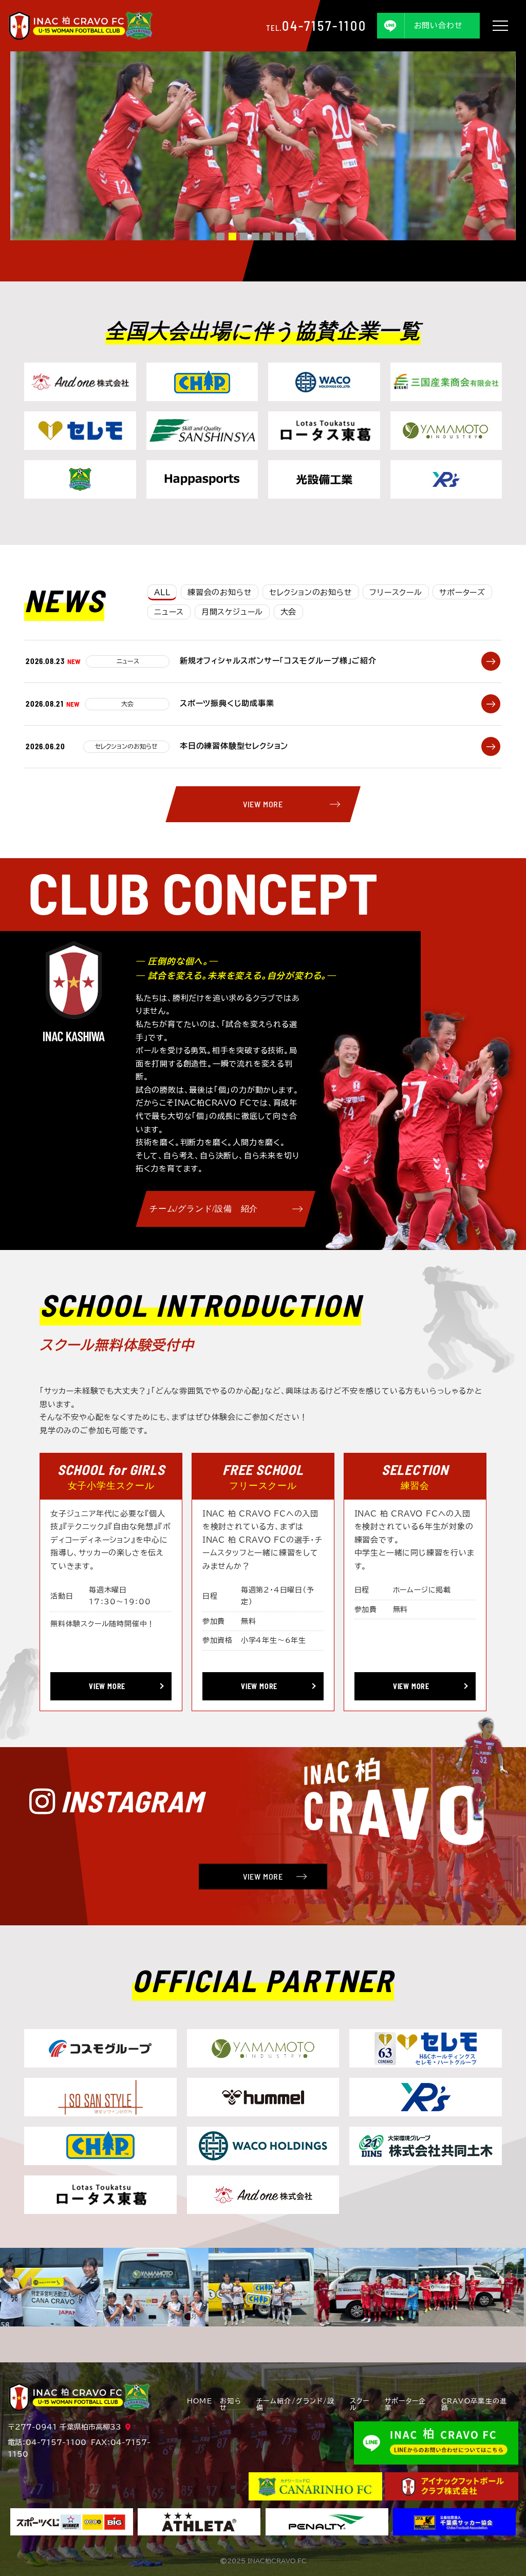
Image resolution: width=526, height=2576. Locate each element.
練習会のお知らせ (220, 592)
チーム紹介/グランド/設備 (295, 2405)
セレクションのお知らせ (311, 592)
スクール (360, 2405)
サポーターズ (462, 592)
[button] (221, 236)
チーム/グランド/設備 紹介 (204, 1209)
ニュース (169, 612)
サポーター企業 (406, 2405)
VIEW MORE (263, 804)
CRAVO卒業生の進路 (474, 2405)
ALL (162, 592)
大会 (289, 612)
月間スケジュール (232, 612)
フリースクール (396, 592)
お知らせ (231, 2405)
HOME (200, 2401)
